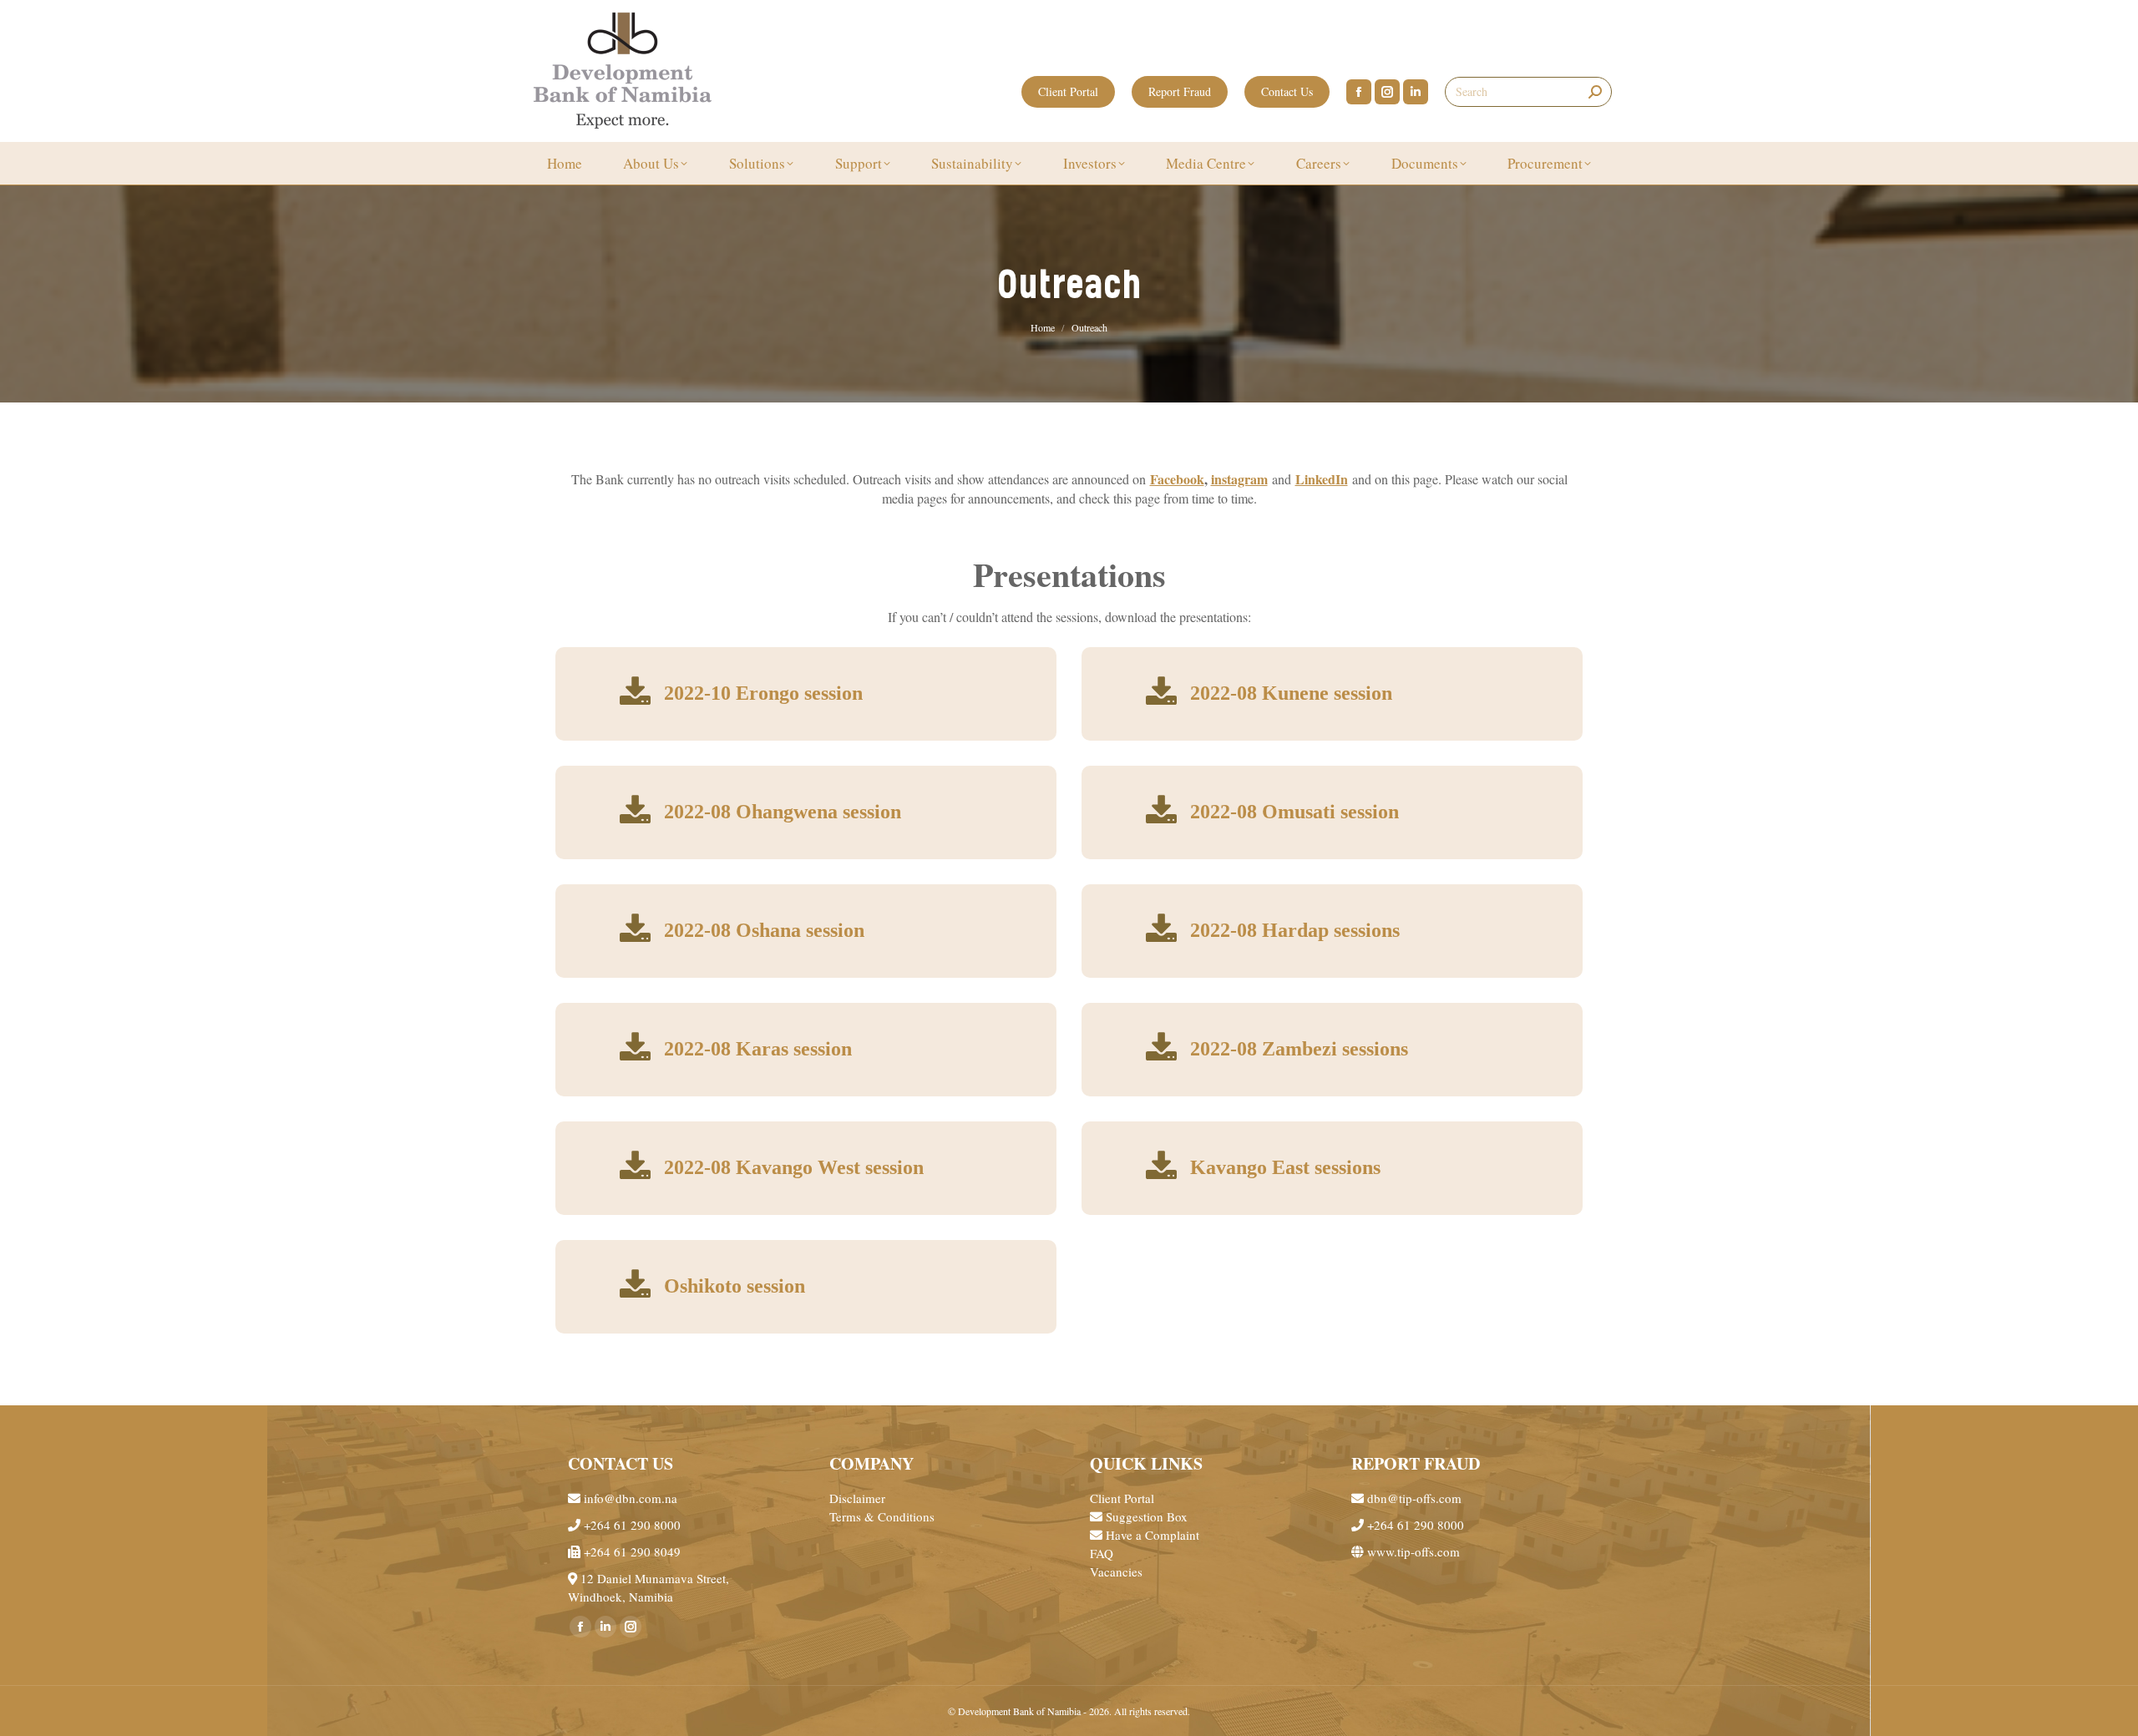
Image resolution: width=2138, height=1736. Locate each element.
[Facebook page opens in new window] (1359, 92)
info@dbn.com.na (629, 1498)
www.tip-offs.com (1412, 1551)
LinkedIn (1322, 479)
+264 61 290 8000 (631, 1525)
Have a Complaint (1151, 1535)
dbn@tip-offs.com (1413, 1498)
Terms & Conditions (882, 1516)
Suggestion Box (1145, 1516)
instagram (1239, 479)
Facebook (1177, 479)
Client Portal (1122, 1498)
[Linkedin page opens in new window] (1416, 92)
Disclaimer (857, 1498)
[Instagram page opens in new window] (1387, 92)
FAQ (1102, 1553)
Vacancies (1116, 1572)
